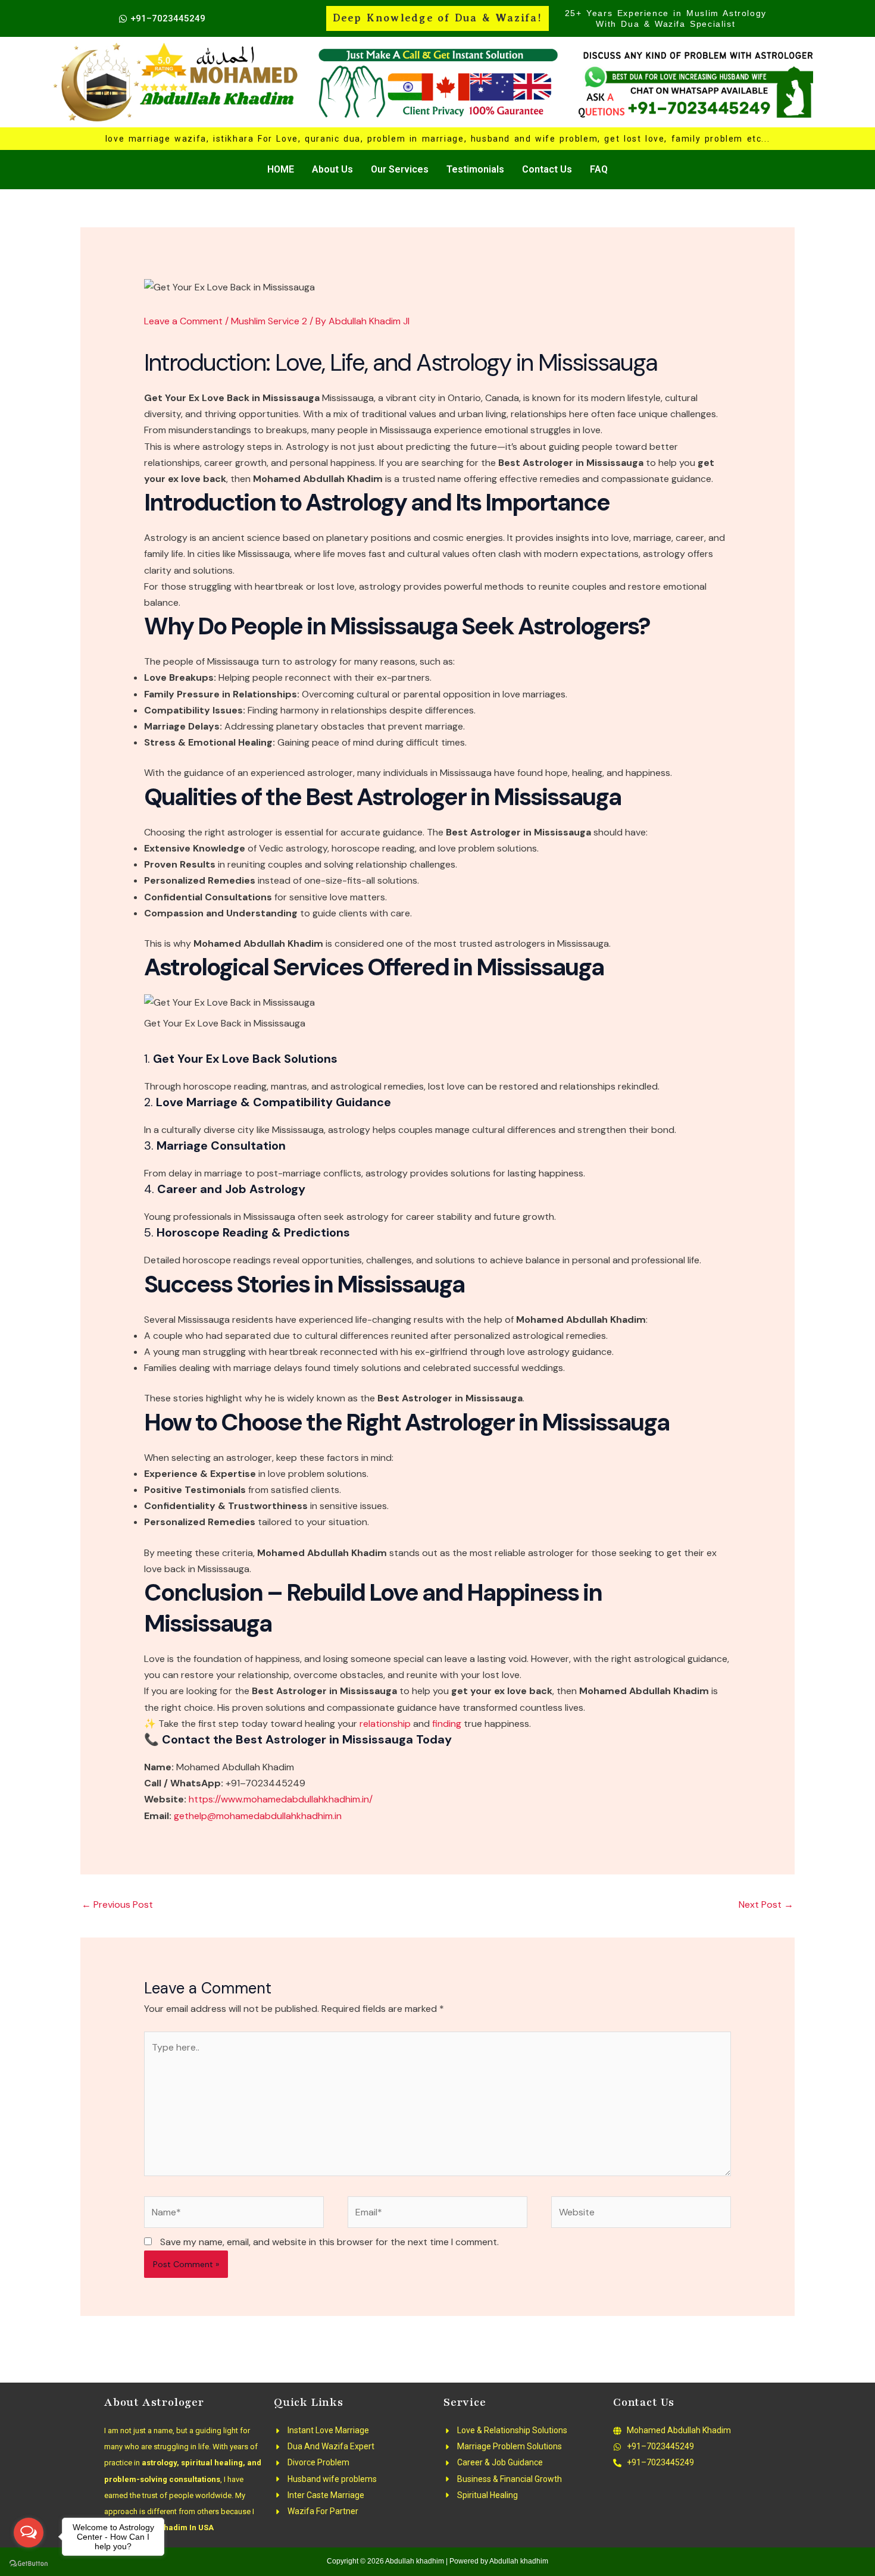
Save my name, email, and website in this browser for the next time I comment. (329, 2242)
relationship (384, 1724)
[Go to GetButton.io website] (29, 2564)
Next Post (766, 1904)
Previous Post (117, 1904)
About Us (332, 169)
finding (446, 1724)
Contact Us (547, 169)
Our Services (400, 169)
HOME (281, 169)
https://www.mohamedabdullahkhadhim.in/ (281, 1799)
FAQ (599, 169)
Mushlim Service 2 (269, 321)
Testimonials (475, 169)
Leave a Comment (183, 321)
